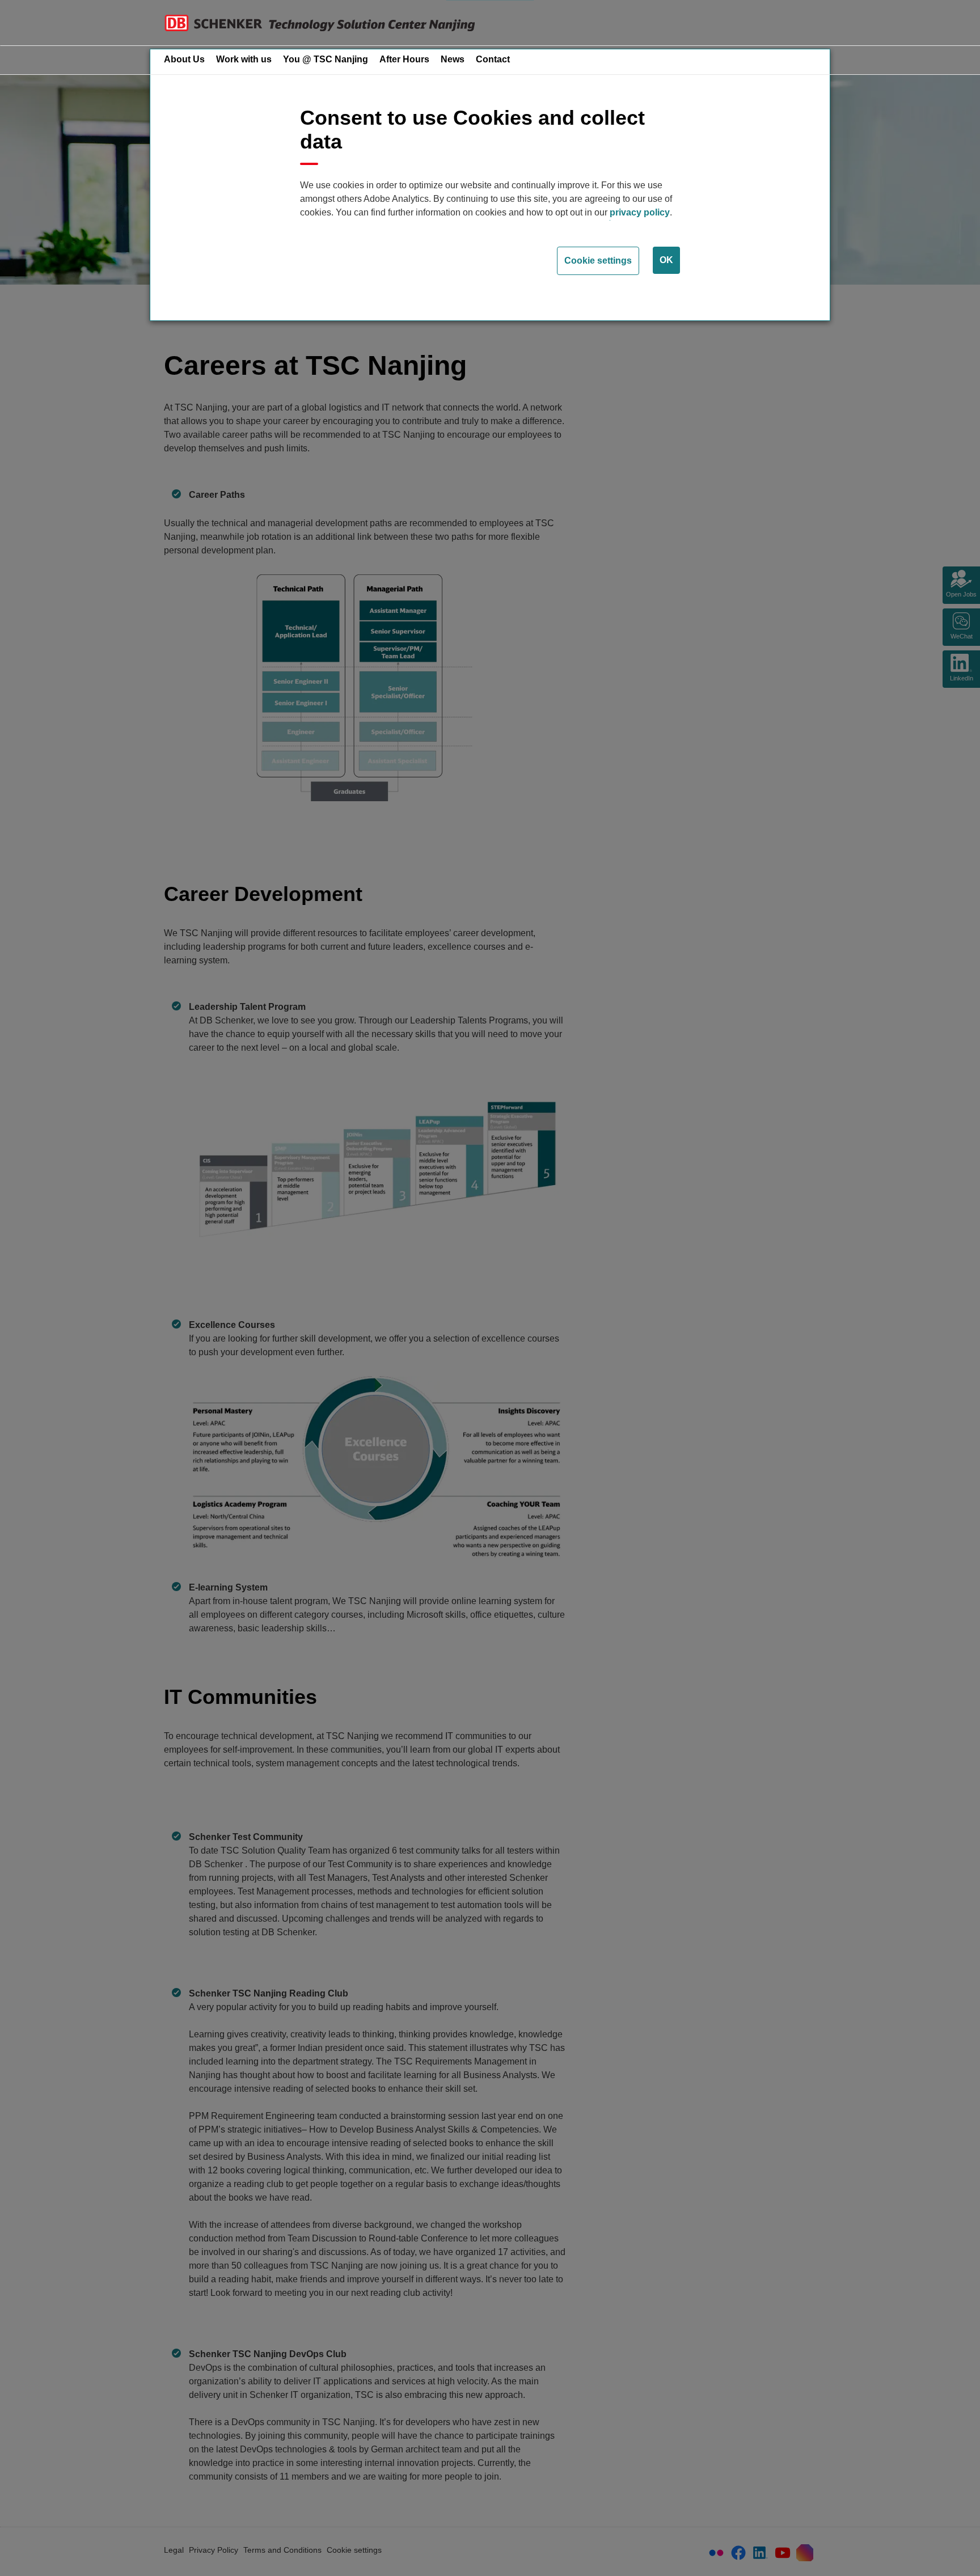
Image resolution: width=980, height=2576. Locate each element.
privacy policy (640, 212)
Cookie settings (598, 261)
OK (666, 260)
